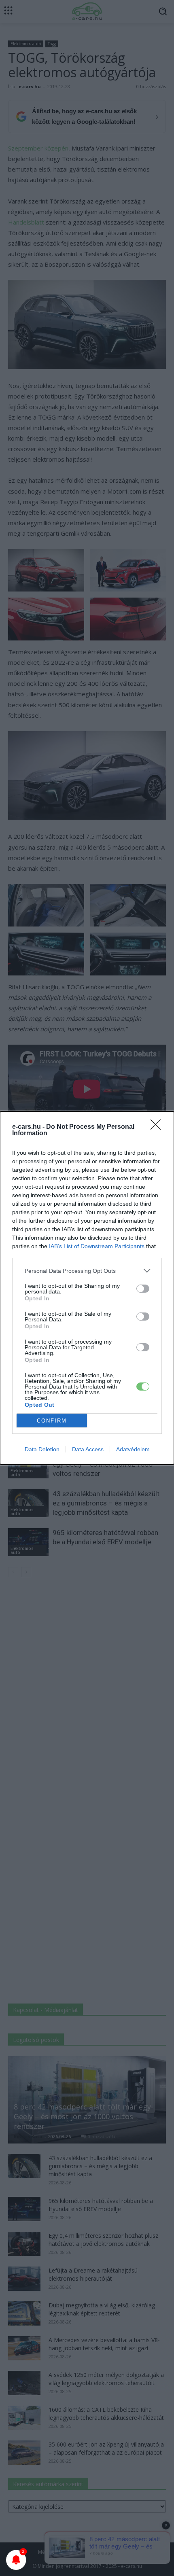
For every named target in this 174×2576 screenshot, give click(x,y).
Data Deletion (42, 1449)
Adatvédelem (133, 1449)
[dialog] (87, 1288)
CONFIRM (52, 1421)
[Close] (158, 1127)
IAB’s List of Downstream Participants (97, 1246)
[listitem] (87, 1271)
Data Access (88, 1449)
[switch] (143, 1289)
